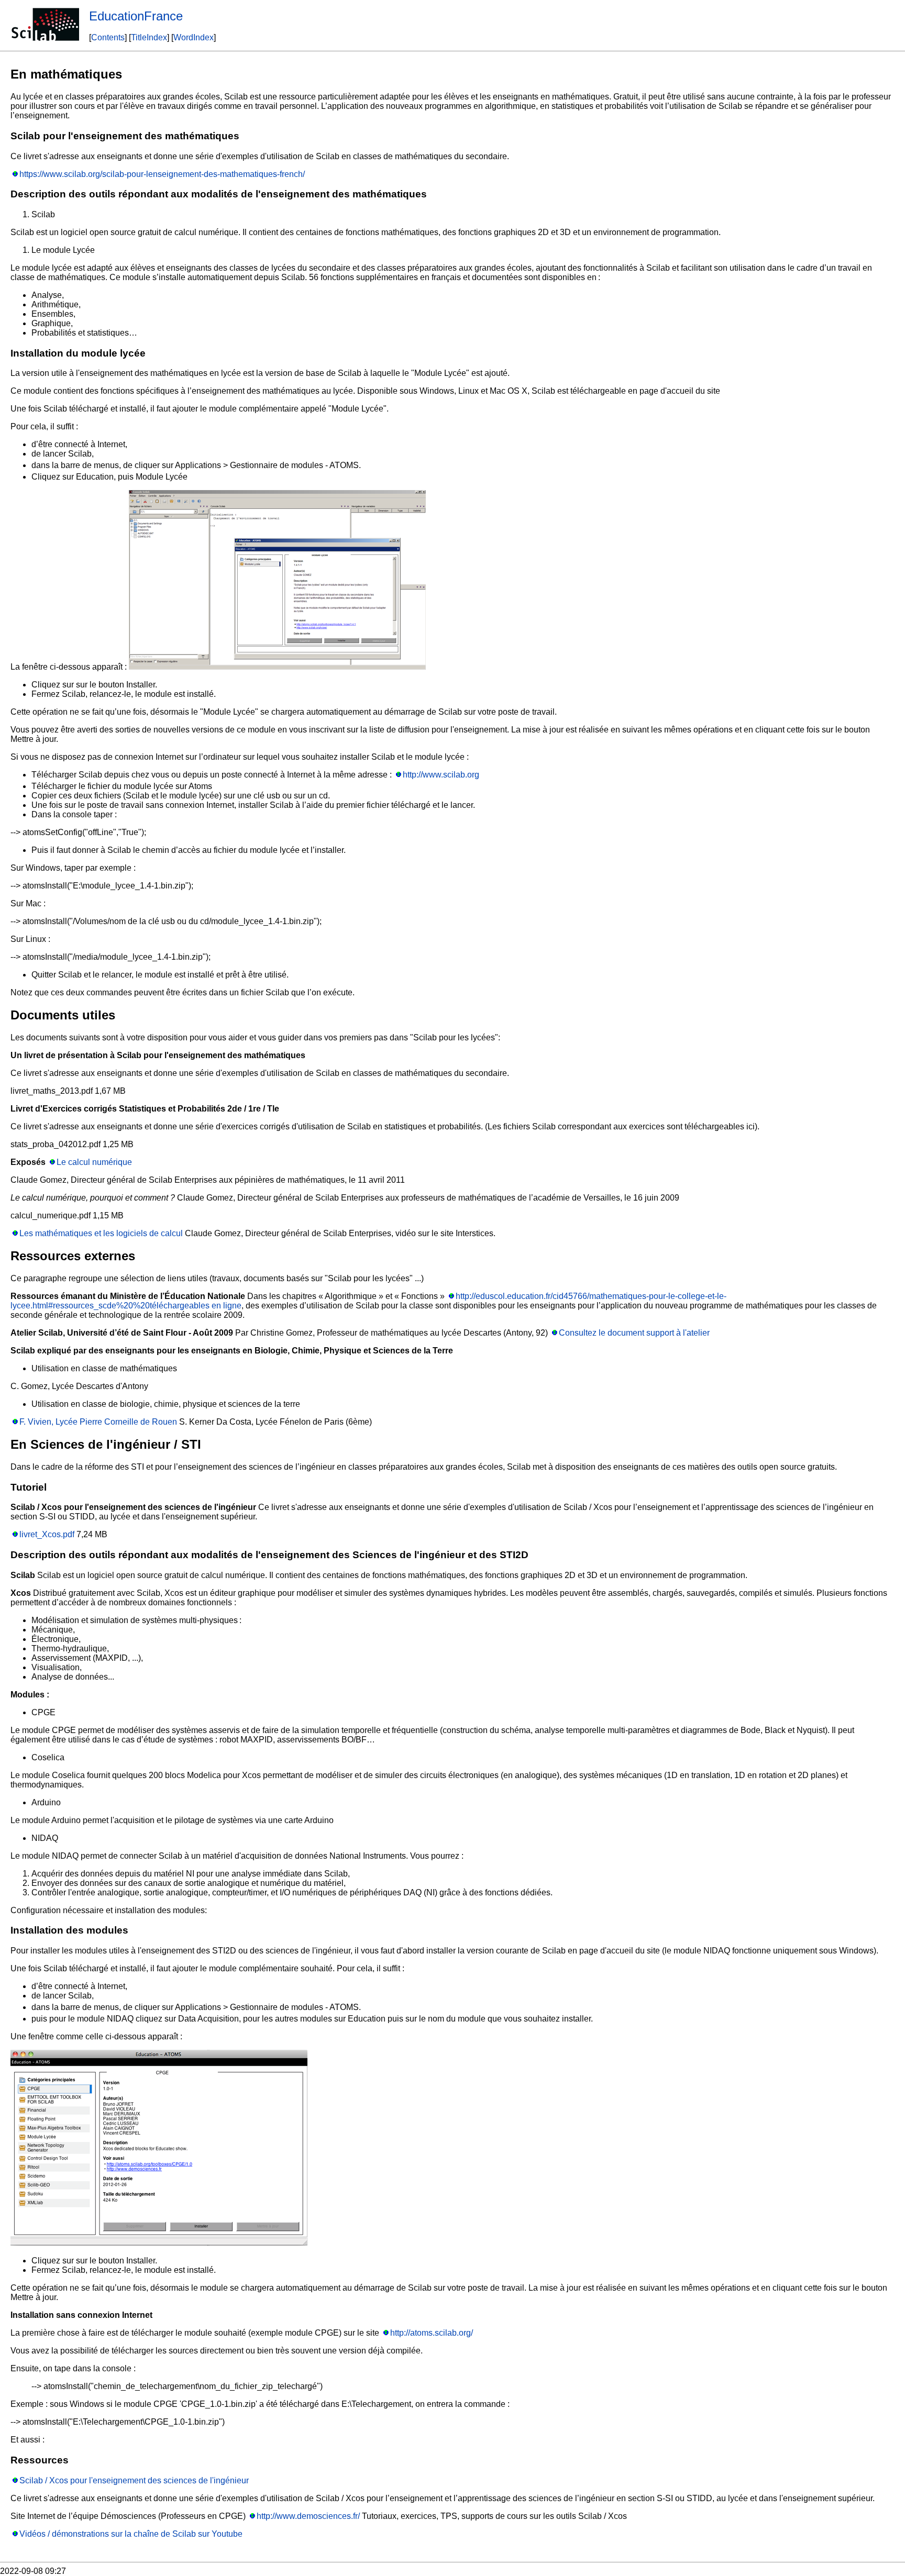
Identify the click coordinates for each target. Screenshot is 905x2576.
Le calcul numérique (94, 1162)
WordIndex (194, 37)
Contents (108, 37)
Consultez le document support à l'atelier (634, 1333)
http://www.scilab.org (441, 775)
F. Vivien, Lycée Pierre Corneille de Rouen (98, 1422)
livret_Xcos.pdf (47, 1534)
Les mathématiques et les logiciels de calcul (101, 1233)
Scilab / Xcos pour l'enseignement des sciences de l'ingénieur (134, 2480)
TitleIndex (149, 37)
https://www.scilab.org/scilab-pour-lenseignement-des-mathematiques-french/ (162, 174)
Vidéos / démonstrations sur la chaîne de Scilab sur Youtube (131, 2534)
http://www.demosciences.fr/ (308, 2516)
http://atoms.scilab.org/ (432, 2333)
